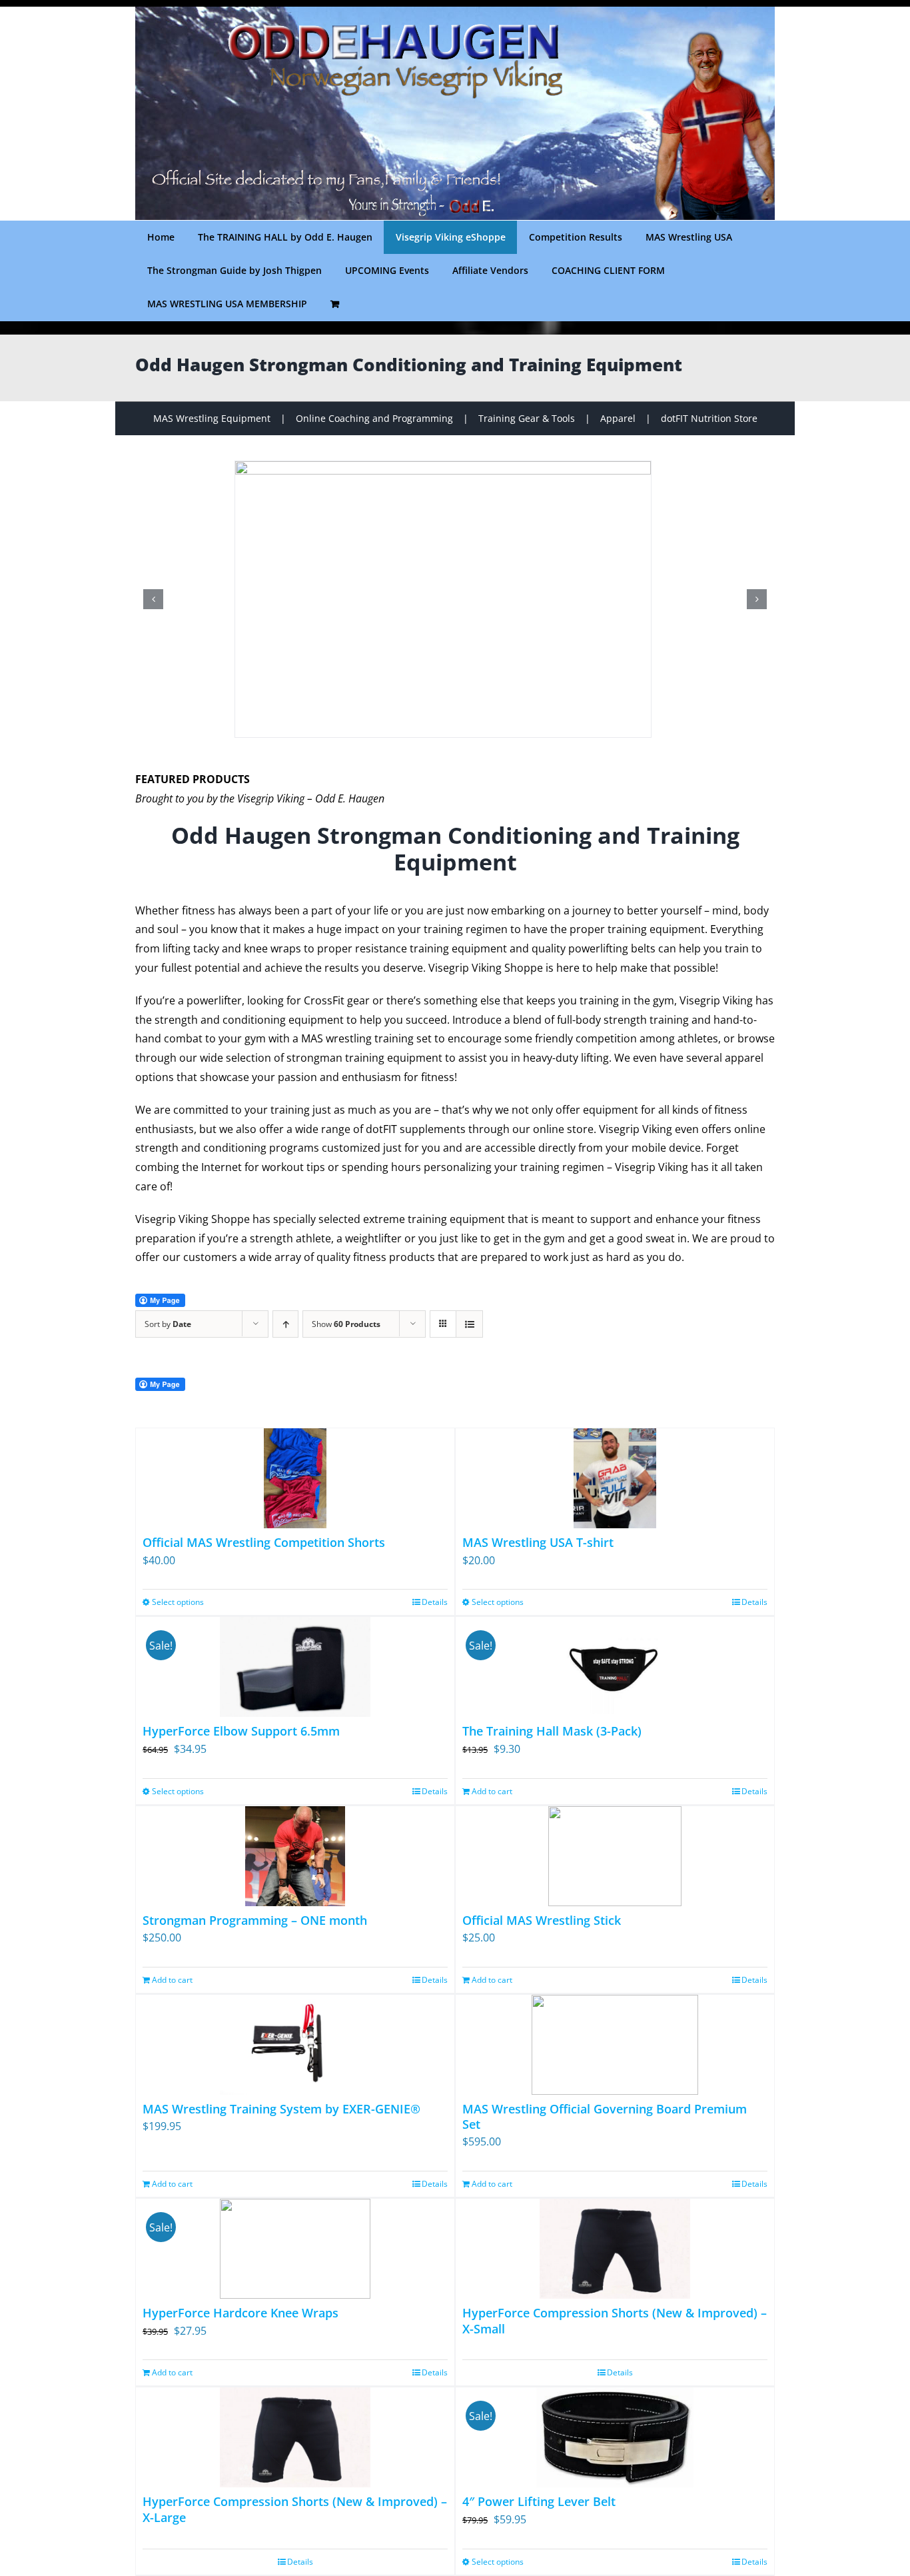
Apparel (618, 418)
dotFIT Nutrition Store (709, 418)
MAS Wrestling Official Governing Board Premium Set (605, 2116)
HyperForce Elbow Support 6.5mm (241, 1731)
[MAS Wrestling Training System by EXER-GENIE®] (295, 2045)
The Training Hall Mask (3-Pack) (552, 1731)
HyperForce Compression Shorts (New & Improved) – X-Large (295, 2509)
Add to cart (492, 1791)
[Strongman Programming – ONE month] (295, 1856)
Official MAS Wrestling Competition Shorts (264, 1542)
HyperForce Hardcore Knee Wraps (240, 2313)
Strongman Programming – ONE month (255, 1920)
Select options (178, 1602)
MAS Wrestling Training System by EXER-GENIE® (281, 2109)
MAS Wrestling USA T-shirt (538, 1542)
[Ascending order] (285, 1324)
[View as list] (469, 1324)
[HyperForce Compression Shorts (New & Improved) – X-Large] (295, 2437)
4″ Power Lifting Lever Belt (539, 2501)
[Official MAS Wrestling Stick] (615, 1856)
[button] (153, 599)
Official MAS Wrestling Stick (542, 1920)
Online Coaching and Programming (374, 418)
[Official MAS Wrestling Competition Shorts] (295, 1478)
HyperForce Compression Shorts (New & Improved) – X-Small (615, 2320)
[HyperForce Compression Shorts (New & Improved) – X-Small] (615, 2249)
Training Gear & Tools (527, 418)
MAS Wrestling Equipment (212, 418)
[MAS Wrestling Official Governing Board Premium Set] (615, 2045)
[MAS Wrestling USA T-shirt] (615, 1478)
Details (435, 1602)
